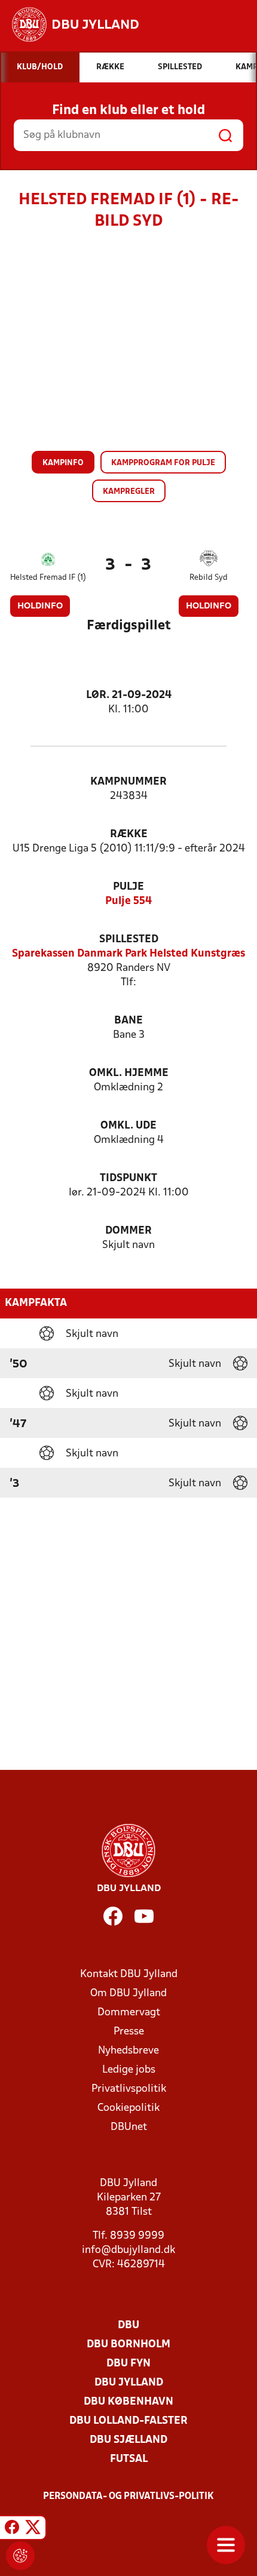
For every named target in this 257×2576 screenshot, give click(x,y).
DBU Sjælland (128, 2440)
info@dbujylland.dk (128, 2250)
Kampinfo (63, 463)
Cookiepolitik (128, 2108)
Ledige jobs (129, 2070)
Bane (128, 1021)
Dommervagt (129, 2013)
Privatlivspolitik (129, 2089)
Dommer (128, 1231)
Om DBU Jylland (128, 1994)
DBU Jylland (129, 2383)
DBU (128, 2326)
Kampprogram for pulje (163, 463)
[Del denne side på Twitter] (33, 2529)
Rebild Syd (209, 578)
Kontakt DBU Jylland (129, 1974)
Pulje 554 (128, 901)
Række (129, 834)
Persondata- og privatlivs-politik (128, 2497)
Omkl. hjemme (129, 1073)
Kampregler (129, 492)
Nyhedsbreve (128, 2051)
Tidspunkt (128, 1178)
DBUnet (129, 2127)
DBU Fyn (128, 2364)
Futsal (129, 2459)
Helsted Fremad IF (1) (48, 578)
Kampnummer (128, 782)
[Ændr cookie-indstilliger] (20, 2556)
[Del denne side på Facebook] (12, 2529)
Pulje (128, 887)
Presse (129, 2032)
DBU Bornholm (128, 2345)
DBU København (128, 2402)
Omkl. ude (128, 1126)
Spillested (129, 940)
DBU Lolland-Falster (128, 2421)
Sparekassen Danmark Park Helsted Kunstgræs (128, 954)
